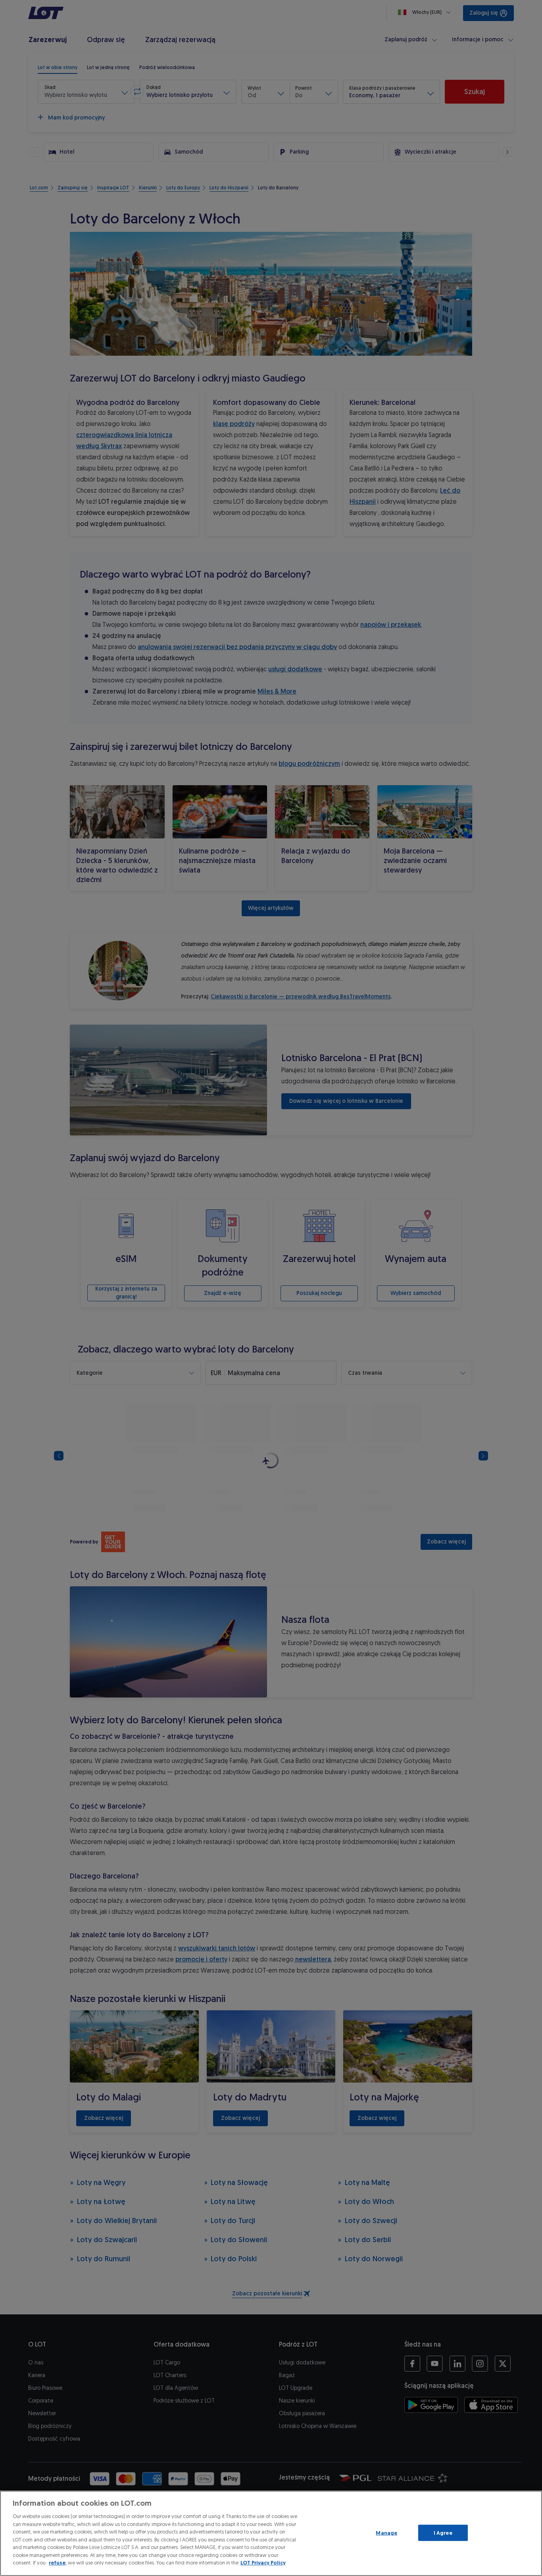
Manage (386, 2533)
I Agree (443, 2533)
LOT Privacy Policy (263, 2563)
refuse (57, 2563)
